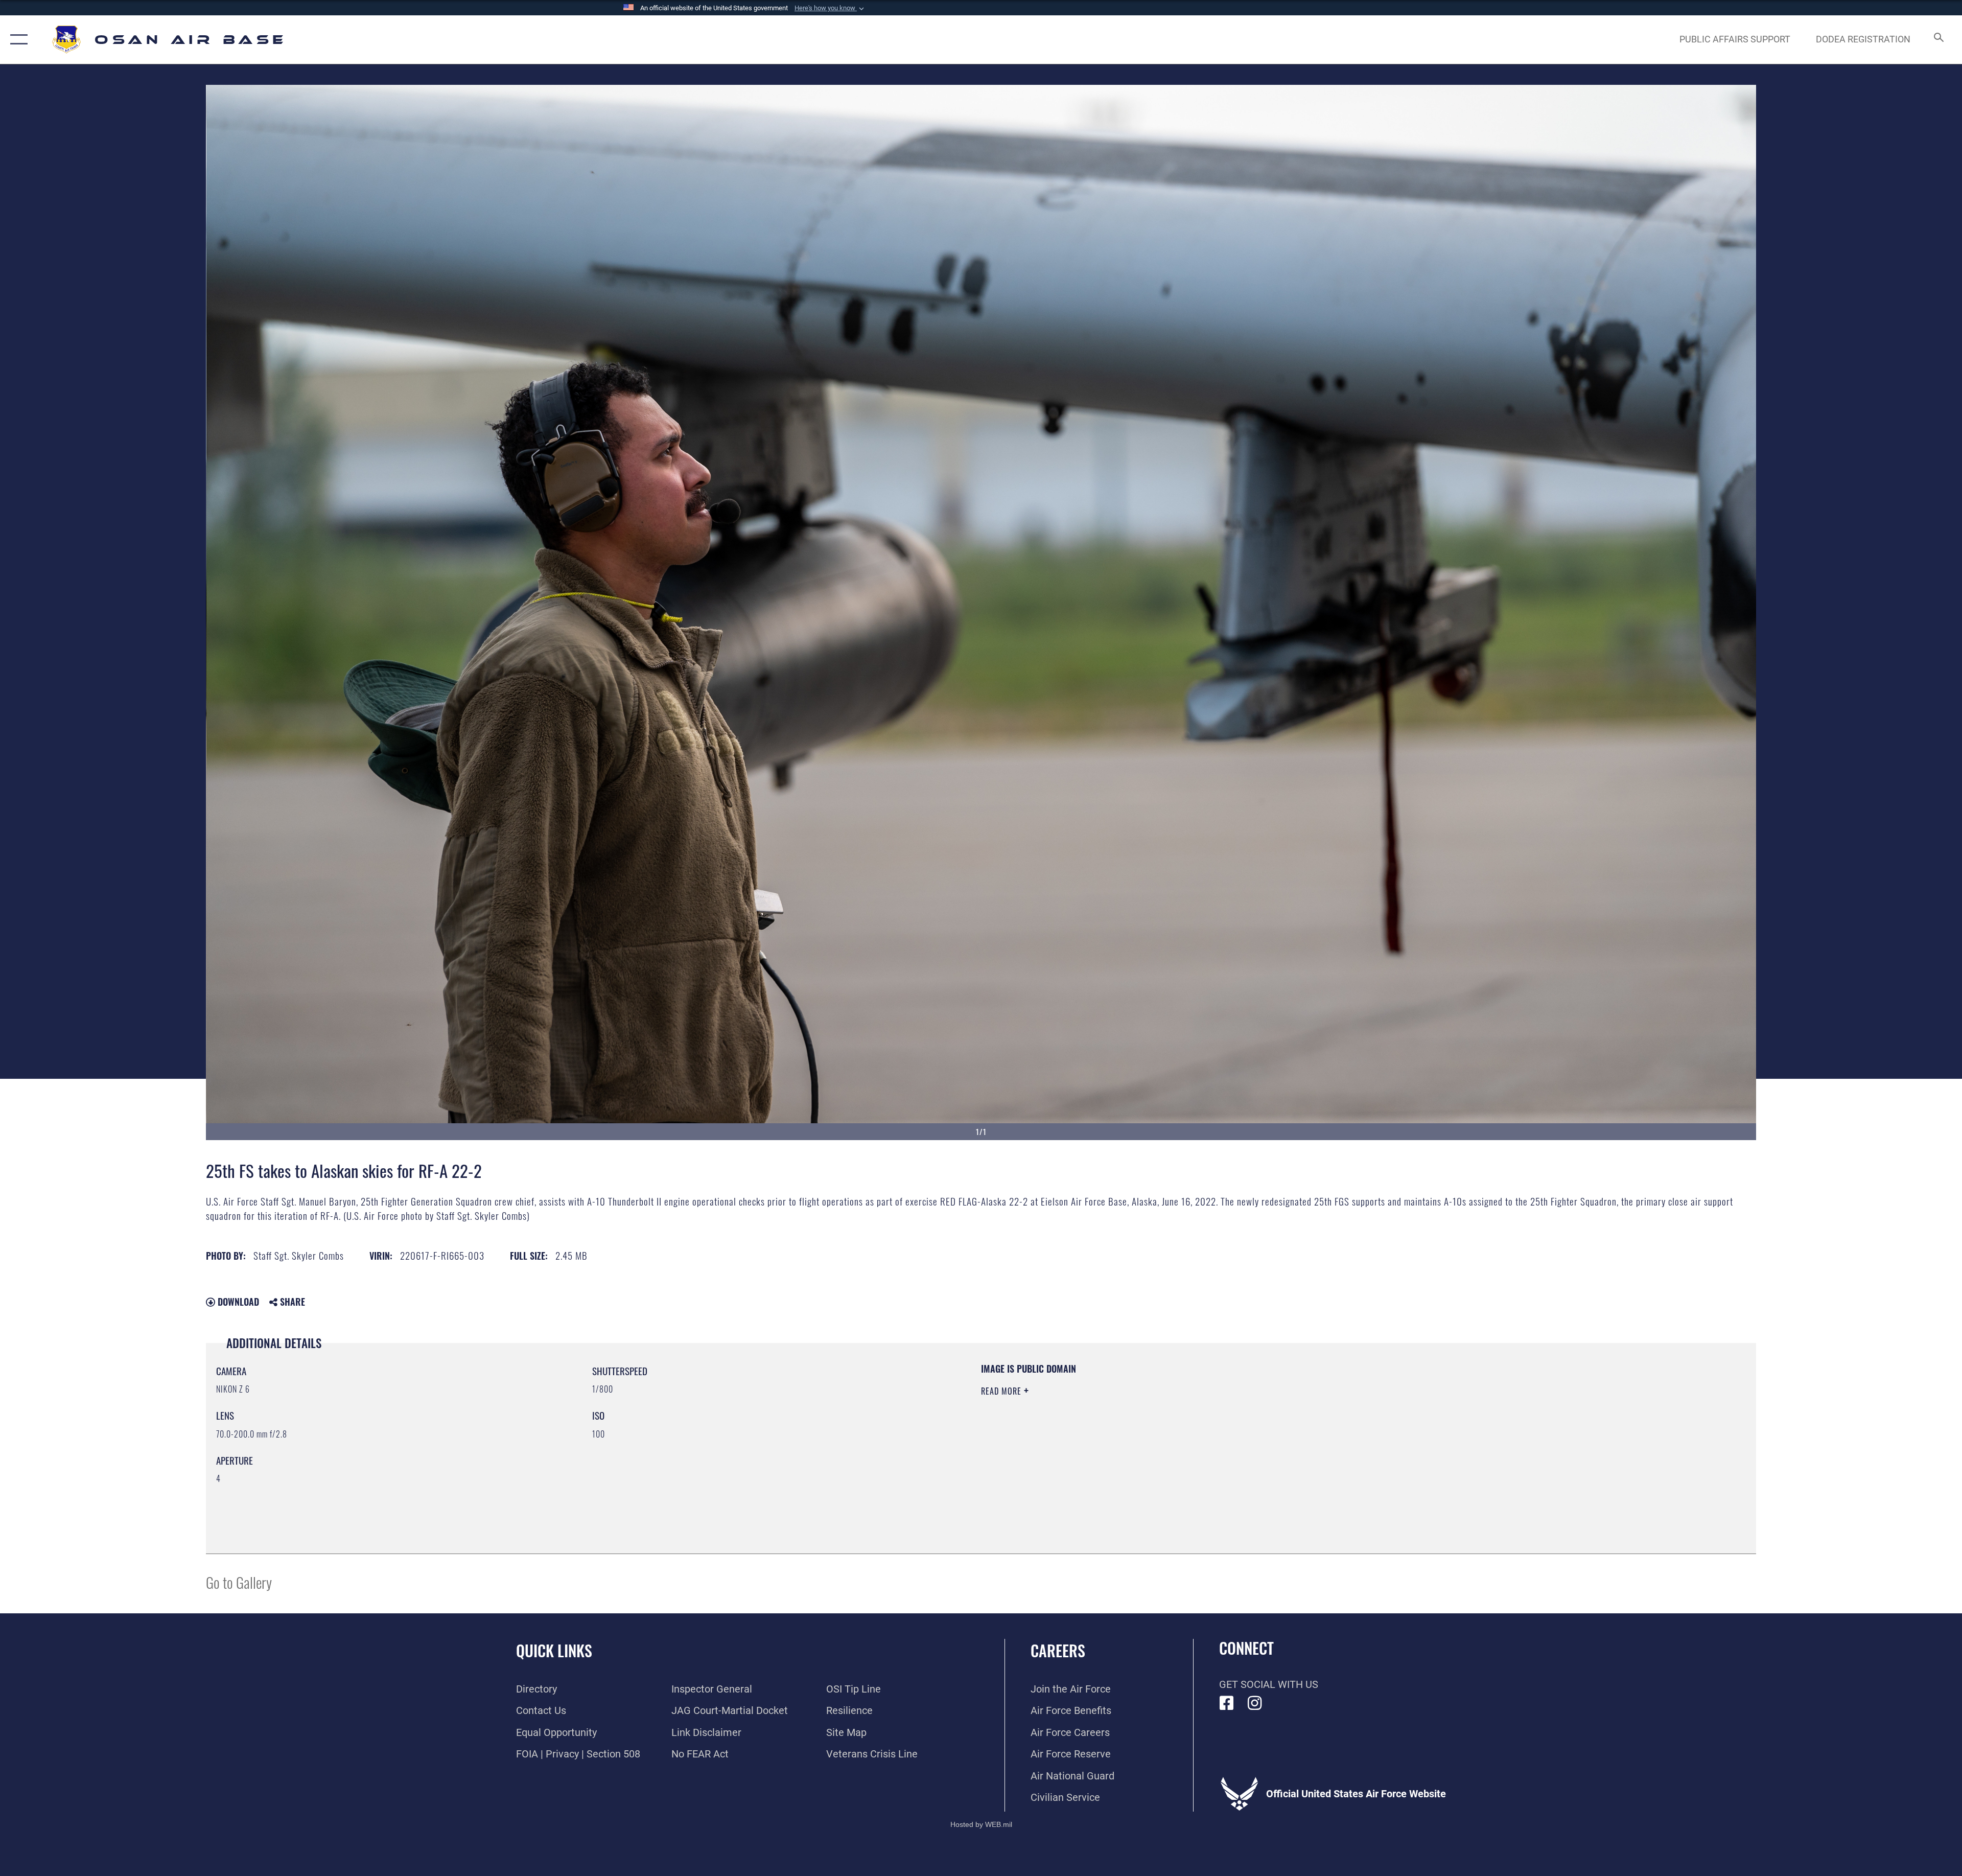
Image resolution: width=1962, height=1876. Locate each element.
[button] (830, 8)
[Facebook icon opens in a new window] (1227, 1703)
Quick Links (554, 1650)
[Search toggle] (1938, 40)
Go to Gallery (239, 1582)
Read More (1002, 1391)
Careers (1058, 1650)
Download (237, 1302)
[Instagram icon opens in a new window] (1255, 1703)
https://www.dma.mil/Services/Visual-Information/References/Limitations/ (1306, 1427)
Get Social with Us (1269, 1684)
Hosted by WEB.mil (981, 1824)
